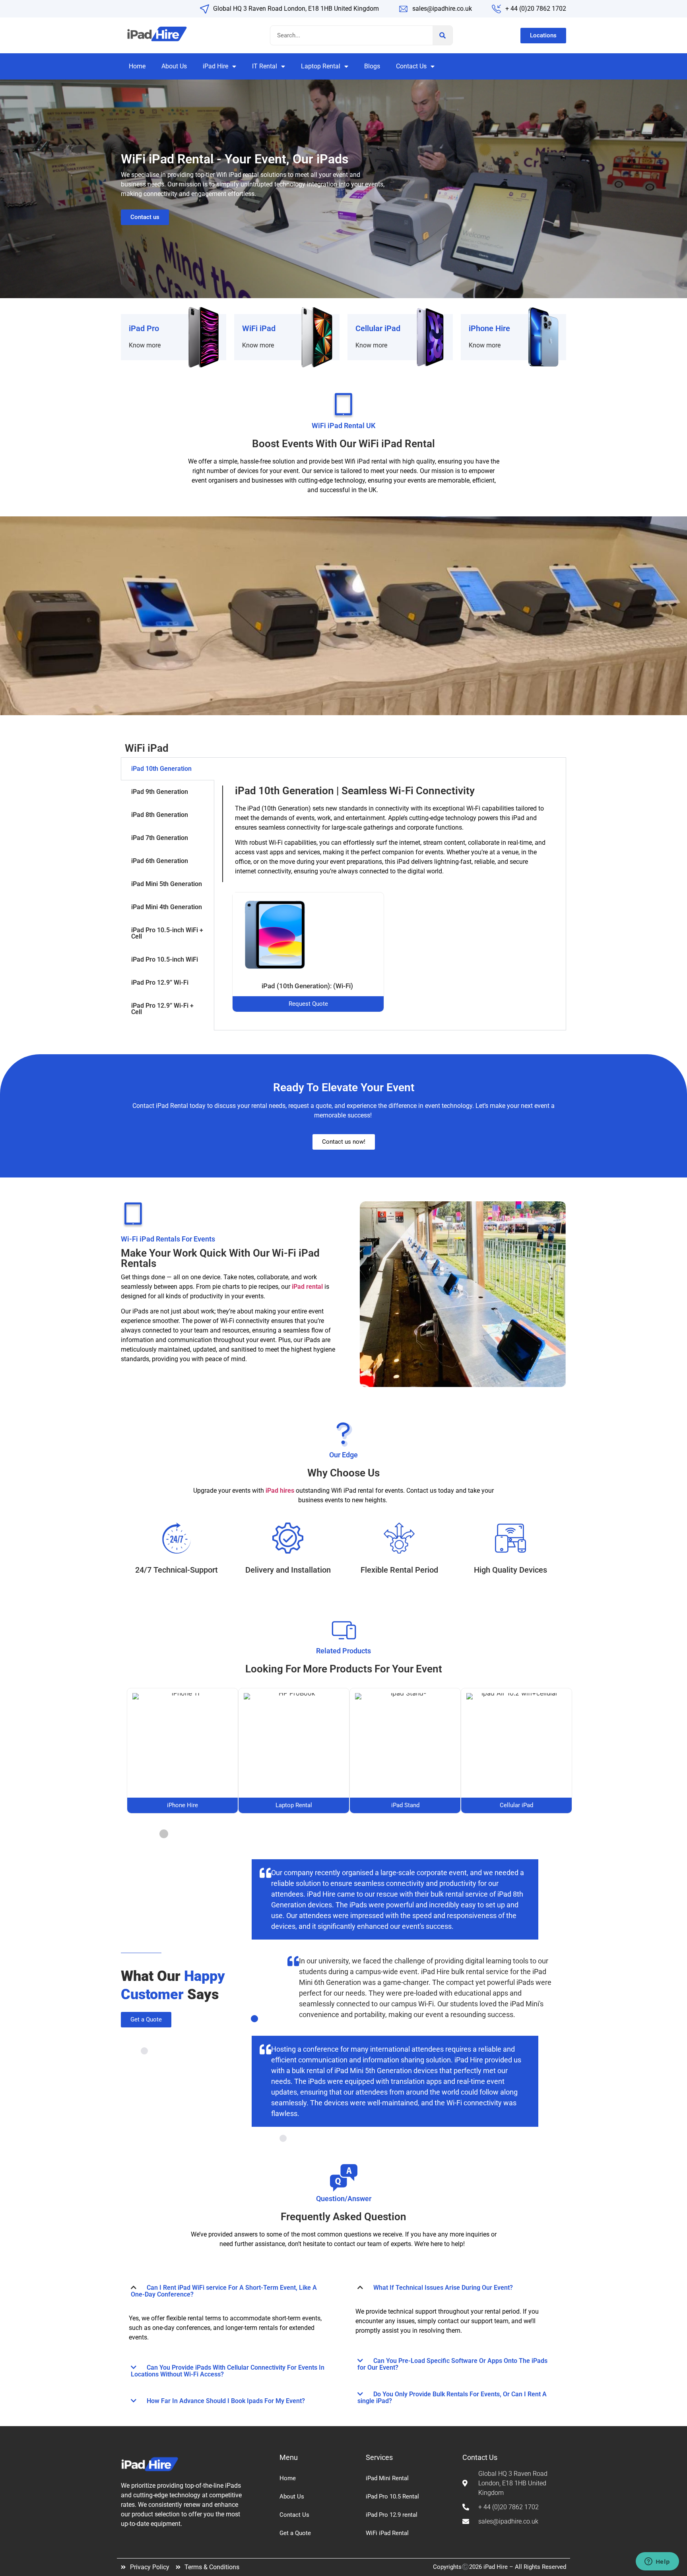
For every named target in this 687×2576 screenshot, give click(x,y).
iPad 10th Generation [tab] (161, 769)
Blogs (372, 66)
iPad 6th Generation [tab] (160, 861)
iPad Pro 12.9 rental (392, 2515)
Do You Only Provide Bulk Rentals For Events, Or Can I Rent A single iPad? (452, 2398)
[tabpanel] (390, 894)
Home (137, 66)
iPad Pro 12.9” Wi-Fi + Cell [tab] (162, 1009)
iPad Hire (215, 66)
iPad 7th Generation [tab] (160, 838)
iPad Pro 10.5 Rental (392, 2496)
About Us (174, 66)
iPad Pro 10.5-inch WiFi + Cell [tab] (167, 933)
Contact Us (411, 66)
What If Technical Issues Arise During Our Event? (443, 2288)
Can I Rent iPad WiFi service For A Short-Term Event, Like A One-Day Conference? (224, 2291)
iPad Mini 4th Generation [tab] (167, 907)
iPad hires (280, 1491)
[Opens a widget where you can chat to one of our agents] (657, 2562)
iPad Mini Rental (387, 2478)
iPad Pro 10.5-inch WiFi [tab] (165, 959)
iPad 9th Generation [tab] (160, 792)
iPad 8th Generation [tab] (160, 815)
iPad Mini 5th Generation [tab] (167, 884)
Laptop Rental (321, 66)
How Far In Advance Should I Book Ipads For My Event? (226, 2401)
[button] (230, 2291)
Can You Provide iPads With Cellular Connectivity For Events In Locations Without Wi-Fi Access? (228, 2371)
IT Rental (265, 66)
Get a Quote (295, 2533)
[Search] (442, 35)
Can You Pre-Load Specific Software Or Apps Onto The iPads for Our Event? (452, 2364)
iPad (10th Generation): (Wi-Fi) (308, 986)
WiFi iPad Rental (387, 2533)
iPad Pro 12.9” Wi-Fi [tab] (160, 982)
